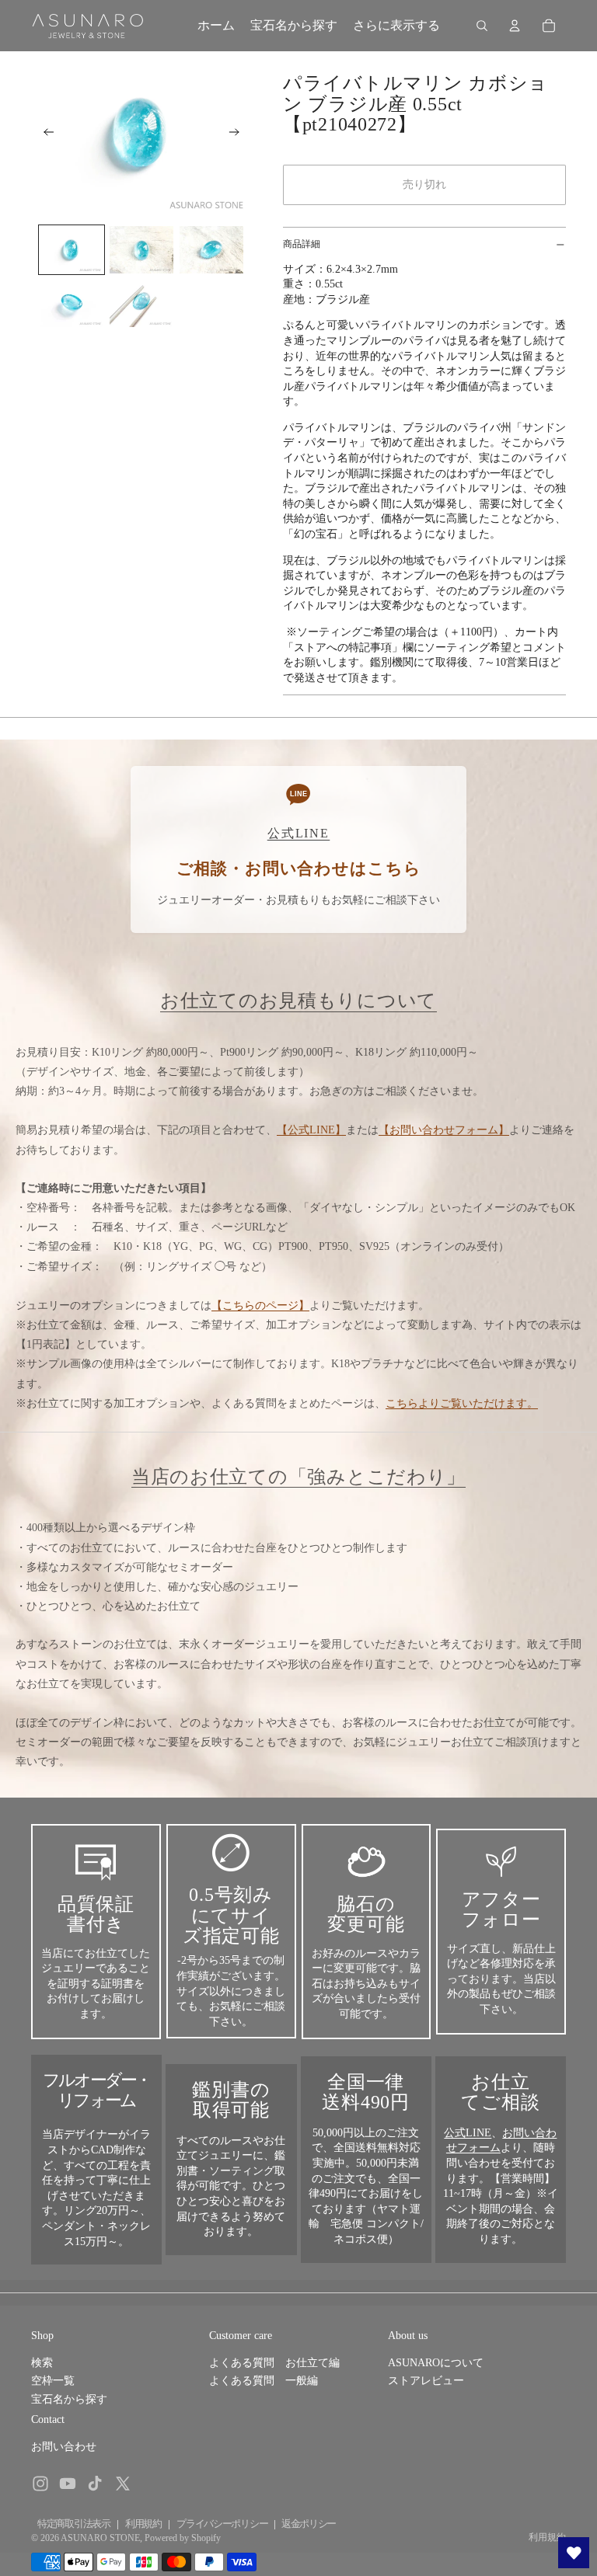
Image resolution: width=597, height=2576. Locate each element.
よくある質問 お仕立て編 (274, 2363)
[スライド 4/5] (72, 303)
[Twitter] (123, 2484)
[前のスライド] (44, 134)
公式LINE (468, 2133)
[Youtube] (68, 2484)
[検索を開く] (482, 26)
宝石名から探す (69, 2399)
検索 (42, 2363)
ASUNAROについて (436, 2363)
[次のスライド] (239, 134)
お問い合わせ (64, 2447)
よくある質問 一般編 (264, 2381)
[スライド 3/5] (211, 250)
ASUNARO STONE (100, 2538)
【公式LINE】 (311, 1130)
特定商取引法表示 (74, 2524)
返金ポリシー (309, 2524)
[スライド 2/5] (141, 250)
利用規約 (143, 2524)
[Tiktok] (95, 2484)
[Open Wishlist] (574, 2553)
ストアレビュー (426, 2381)
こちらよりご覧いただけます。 (462, 1403)
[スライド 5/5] (141, 303)
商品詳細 (302, 244)
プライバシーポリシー (222, 2524)
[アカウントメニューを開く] (515, 26)
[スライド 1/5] (72, 250)
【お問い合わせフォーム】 (444, 1130)
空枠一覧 (53, 2381)
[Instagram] (40, 2484)
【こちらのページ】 (260, 1305)
